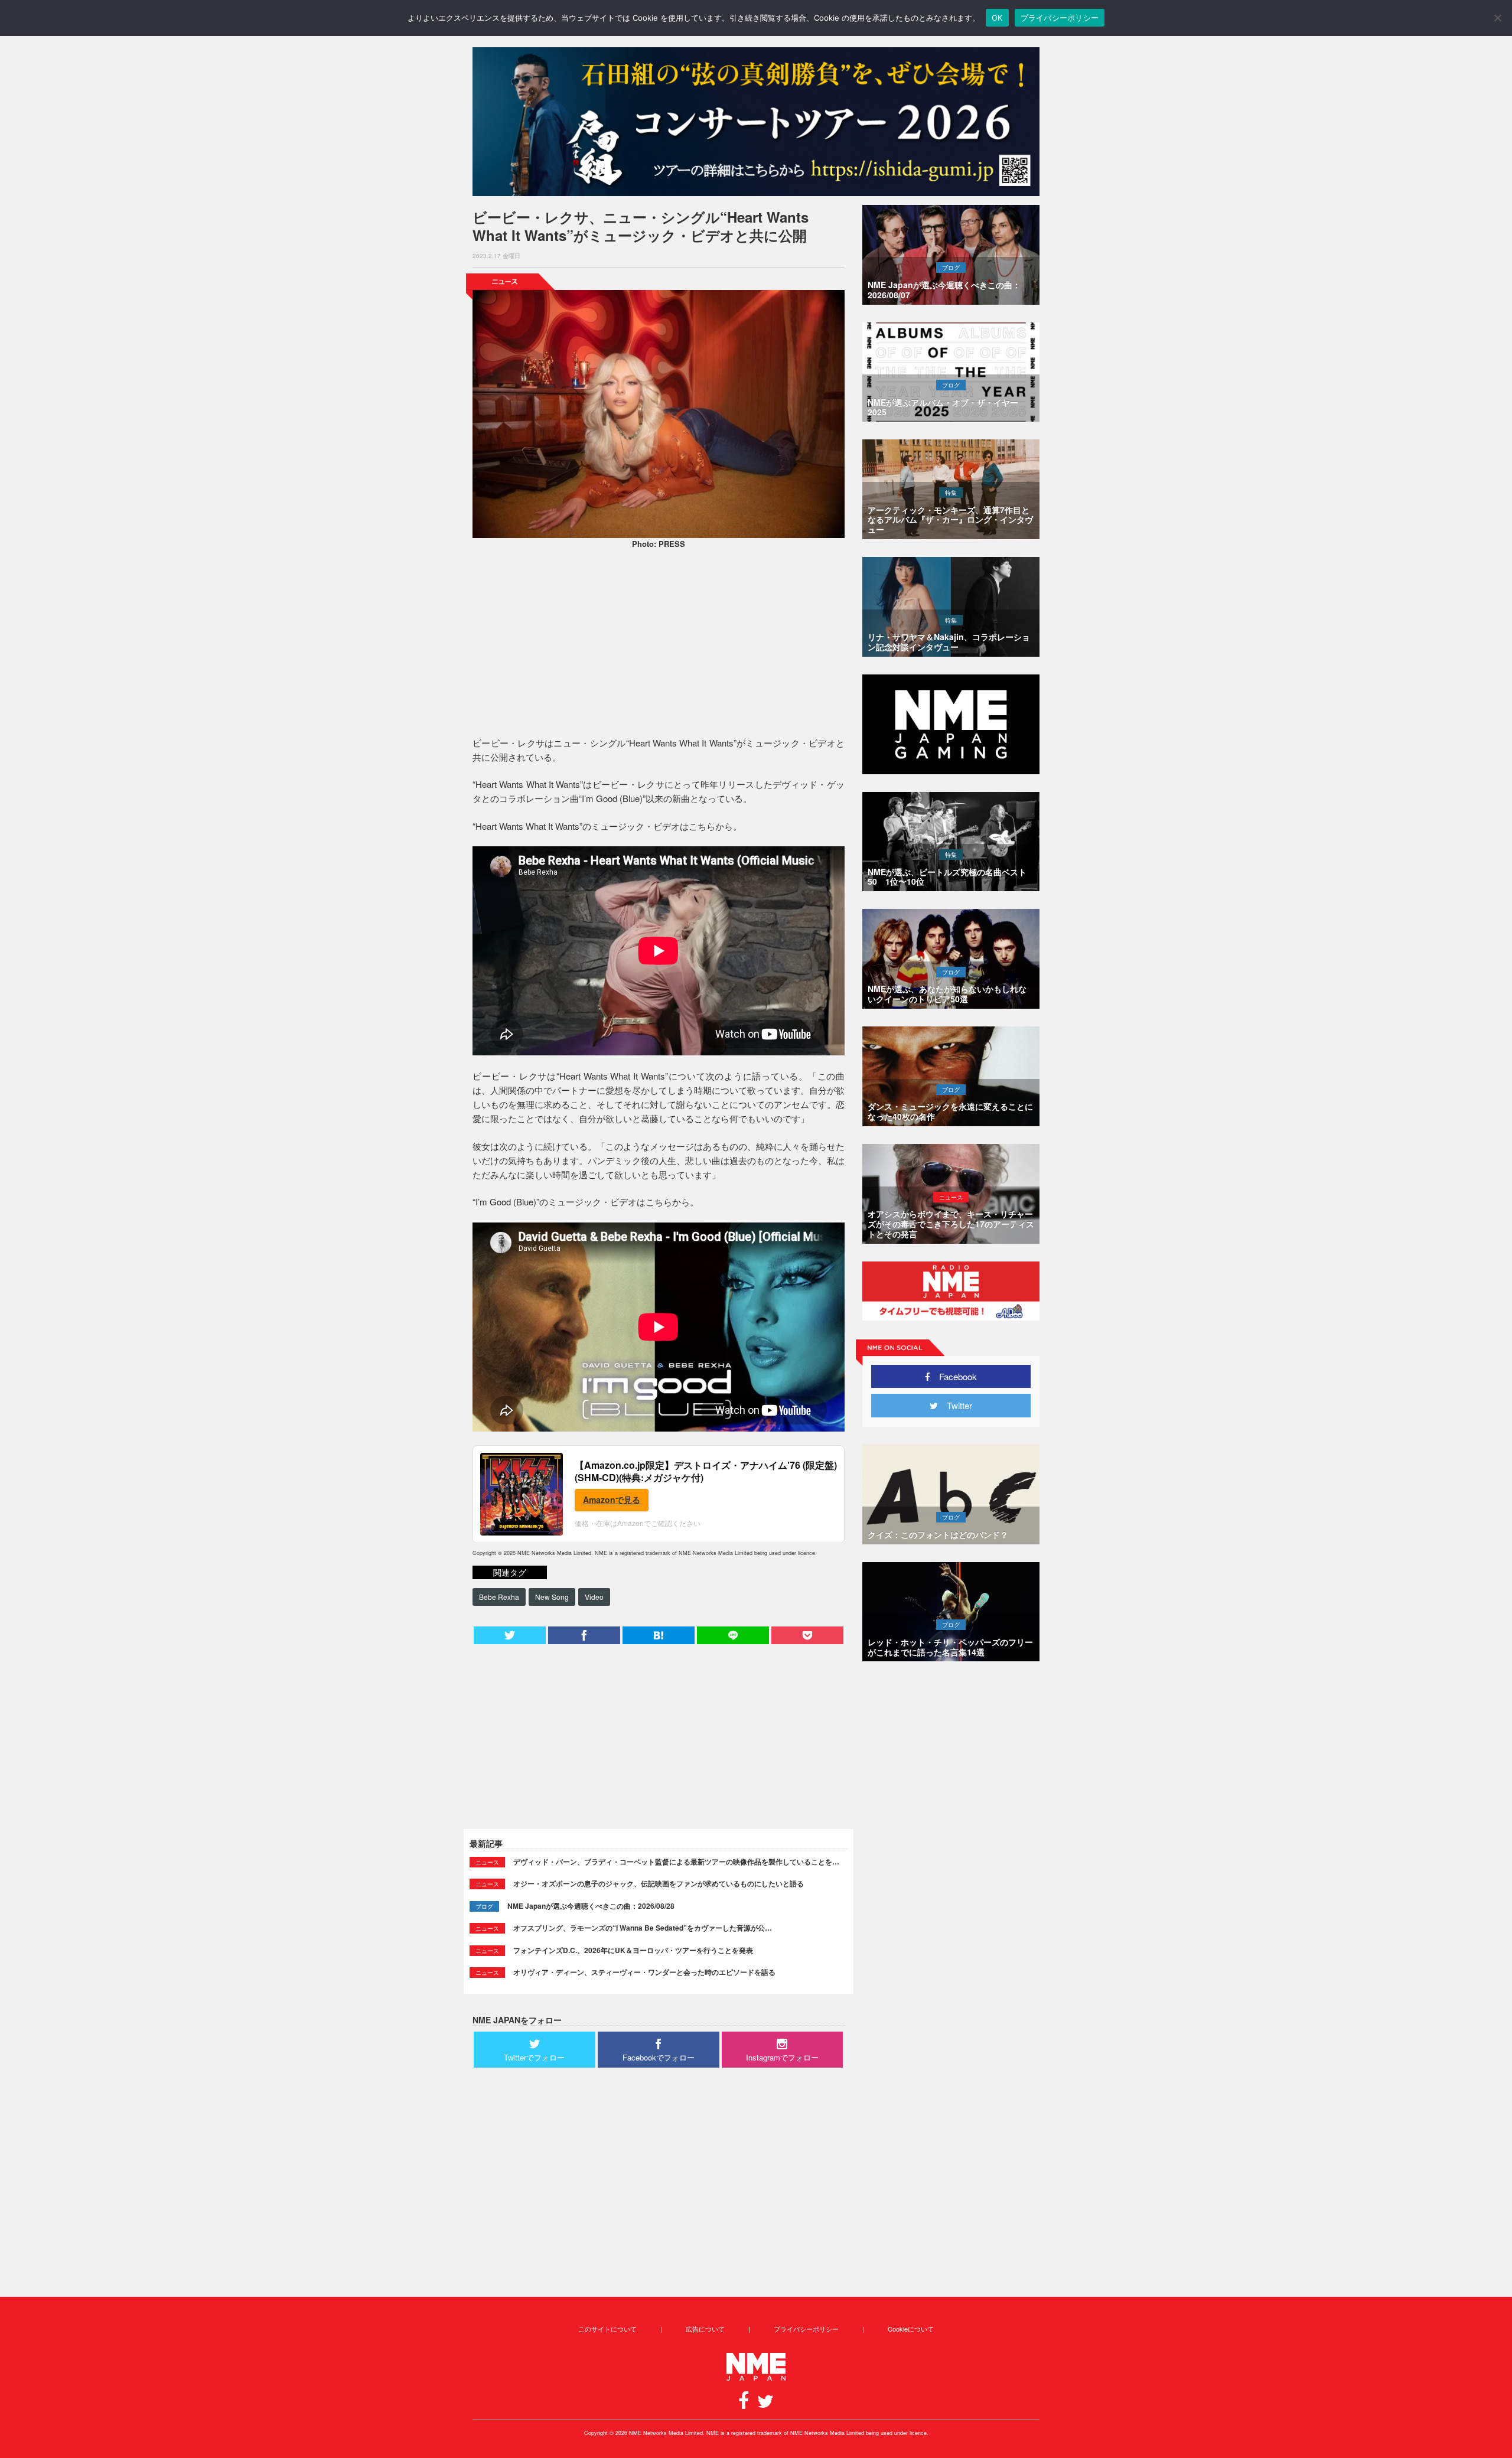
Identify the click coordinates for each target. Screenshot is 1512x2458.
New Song (552, 1597)
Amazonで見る (612, 1499)
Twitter (955, 1405)
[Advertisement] (659, 644)
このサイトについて (607, 2329)
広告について (705, 2329)
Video (594, 1597)
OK (997, 18)
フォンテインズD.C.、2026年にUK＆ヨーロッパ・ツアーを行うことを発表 (633, 1950)
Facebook (954, 1376)
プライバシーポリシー (806, 2329)
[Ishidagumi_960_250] (756, 122)
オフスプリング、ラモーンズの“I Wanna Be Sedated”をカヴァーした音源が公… (643, 1928)
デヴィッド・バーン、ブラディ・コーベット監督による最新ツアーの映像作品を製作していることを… (676, 1862)
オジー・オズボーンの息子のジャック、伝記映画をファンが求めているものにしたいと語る (659, 1883)
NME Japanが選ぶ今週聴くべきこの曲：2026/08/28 (591, 1906)
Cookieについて (911, 2329)
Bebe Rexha (499, 1597)
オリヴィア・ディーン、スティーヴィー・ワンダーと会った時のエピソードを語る (644, 1972)
